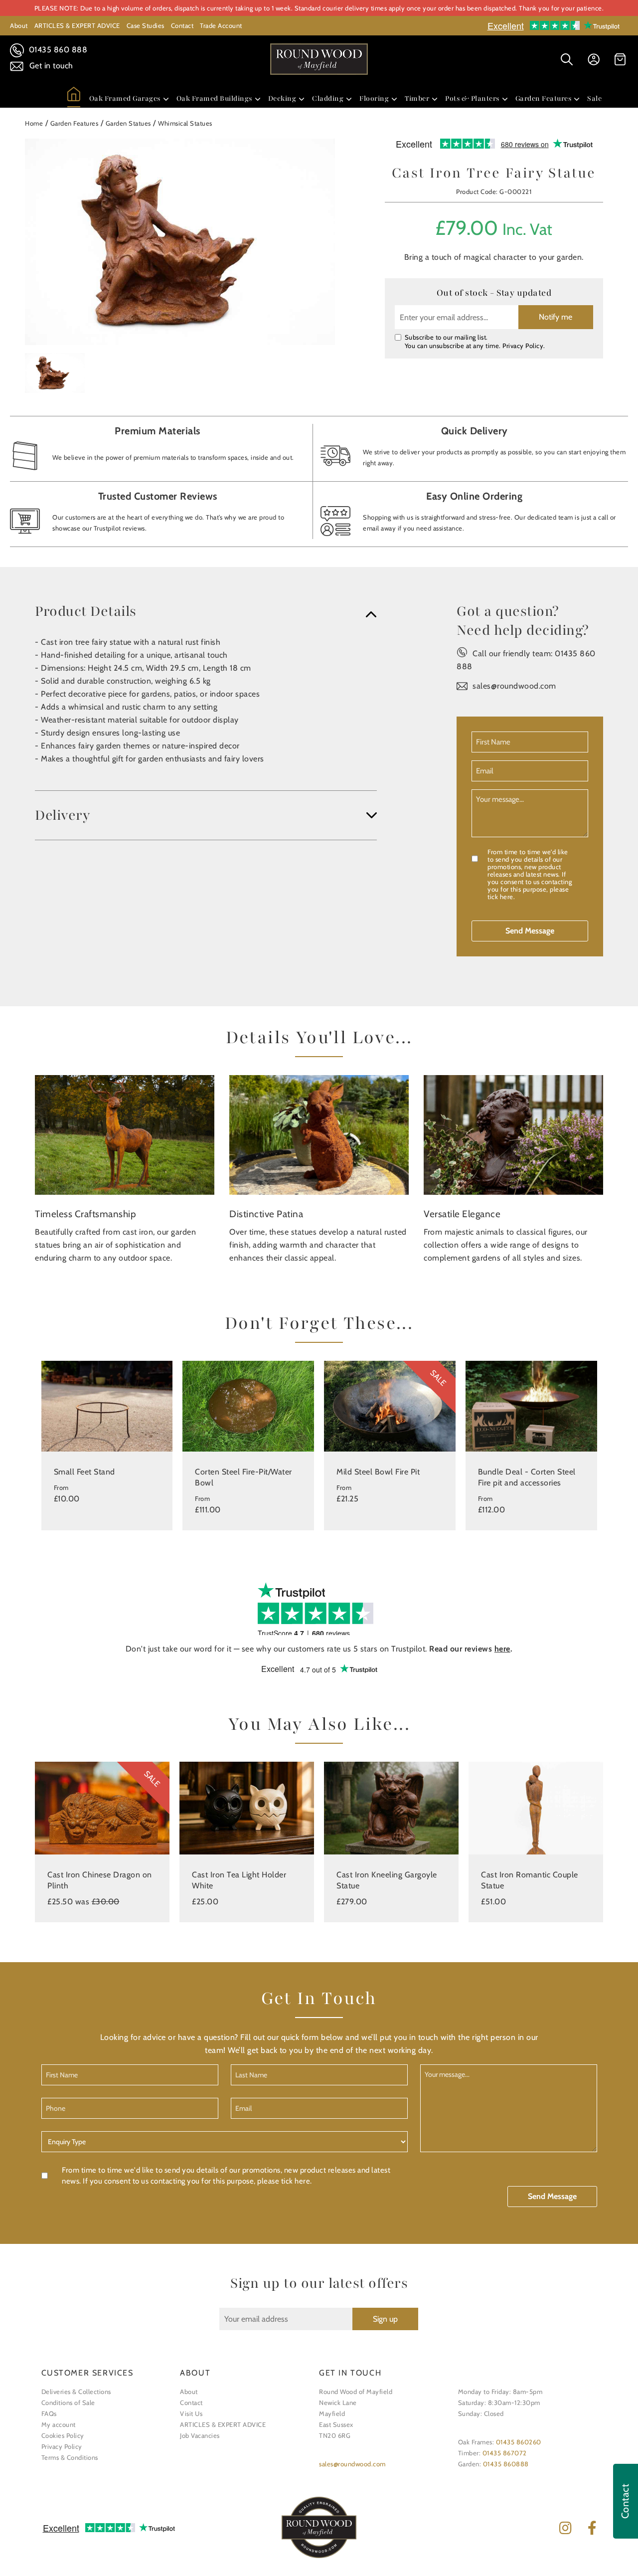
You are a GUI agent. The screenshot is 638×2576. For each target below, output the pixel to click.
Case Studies (146, 25)
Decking (282, 98)
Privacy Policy (523, 346)
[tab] (206, 611)
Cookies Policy (63, 2435)
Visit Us (191, 2413)
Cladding (328, 98)
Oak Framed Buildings (214, 98)
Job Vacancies (200, 2435)
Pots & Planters (472, 98)
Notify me (556, 317)
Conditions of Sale (68, 2402)
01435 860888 (506, 2464)
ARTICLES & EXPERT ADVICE (77, 25)
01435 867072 (505, 2453)
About (19, 25)
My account (59, 2424)
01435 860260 (519, 2442)
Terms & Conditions (70, 2457)
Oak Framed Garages (125, 98)
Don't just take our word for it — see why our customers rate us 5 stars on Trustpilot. (319, 1649)
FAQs (49, 2413)
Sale (594, 98)
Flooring (374, 98)
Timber (417, 98)
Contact (182, 25)
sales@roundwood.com (514, 686)
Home (34, 123)
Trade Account (221, 25)
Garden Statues (128, 123)
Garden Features (544, 98)
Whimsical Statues (185, 123)
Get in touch (50, 66)
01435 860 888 (57, 50)
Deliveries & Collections (76, 2392)
